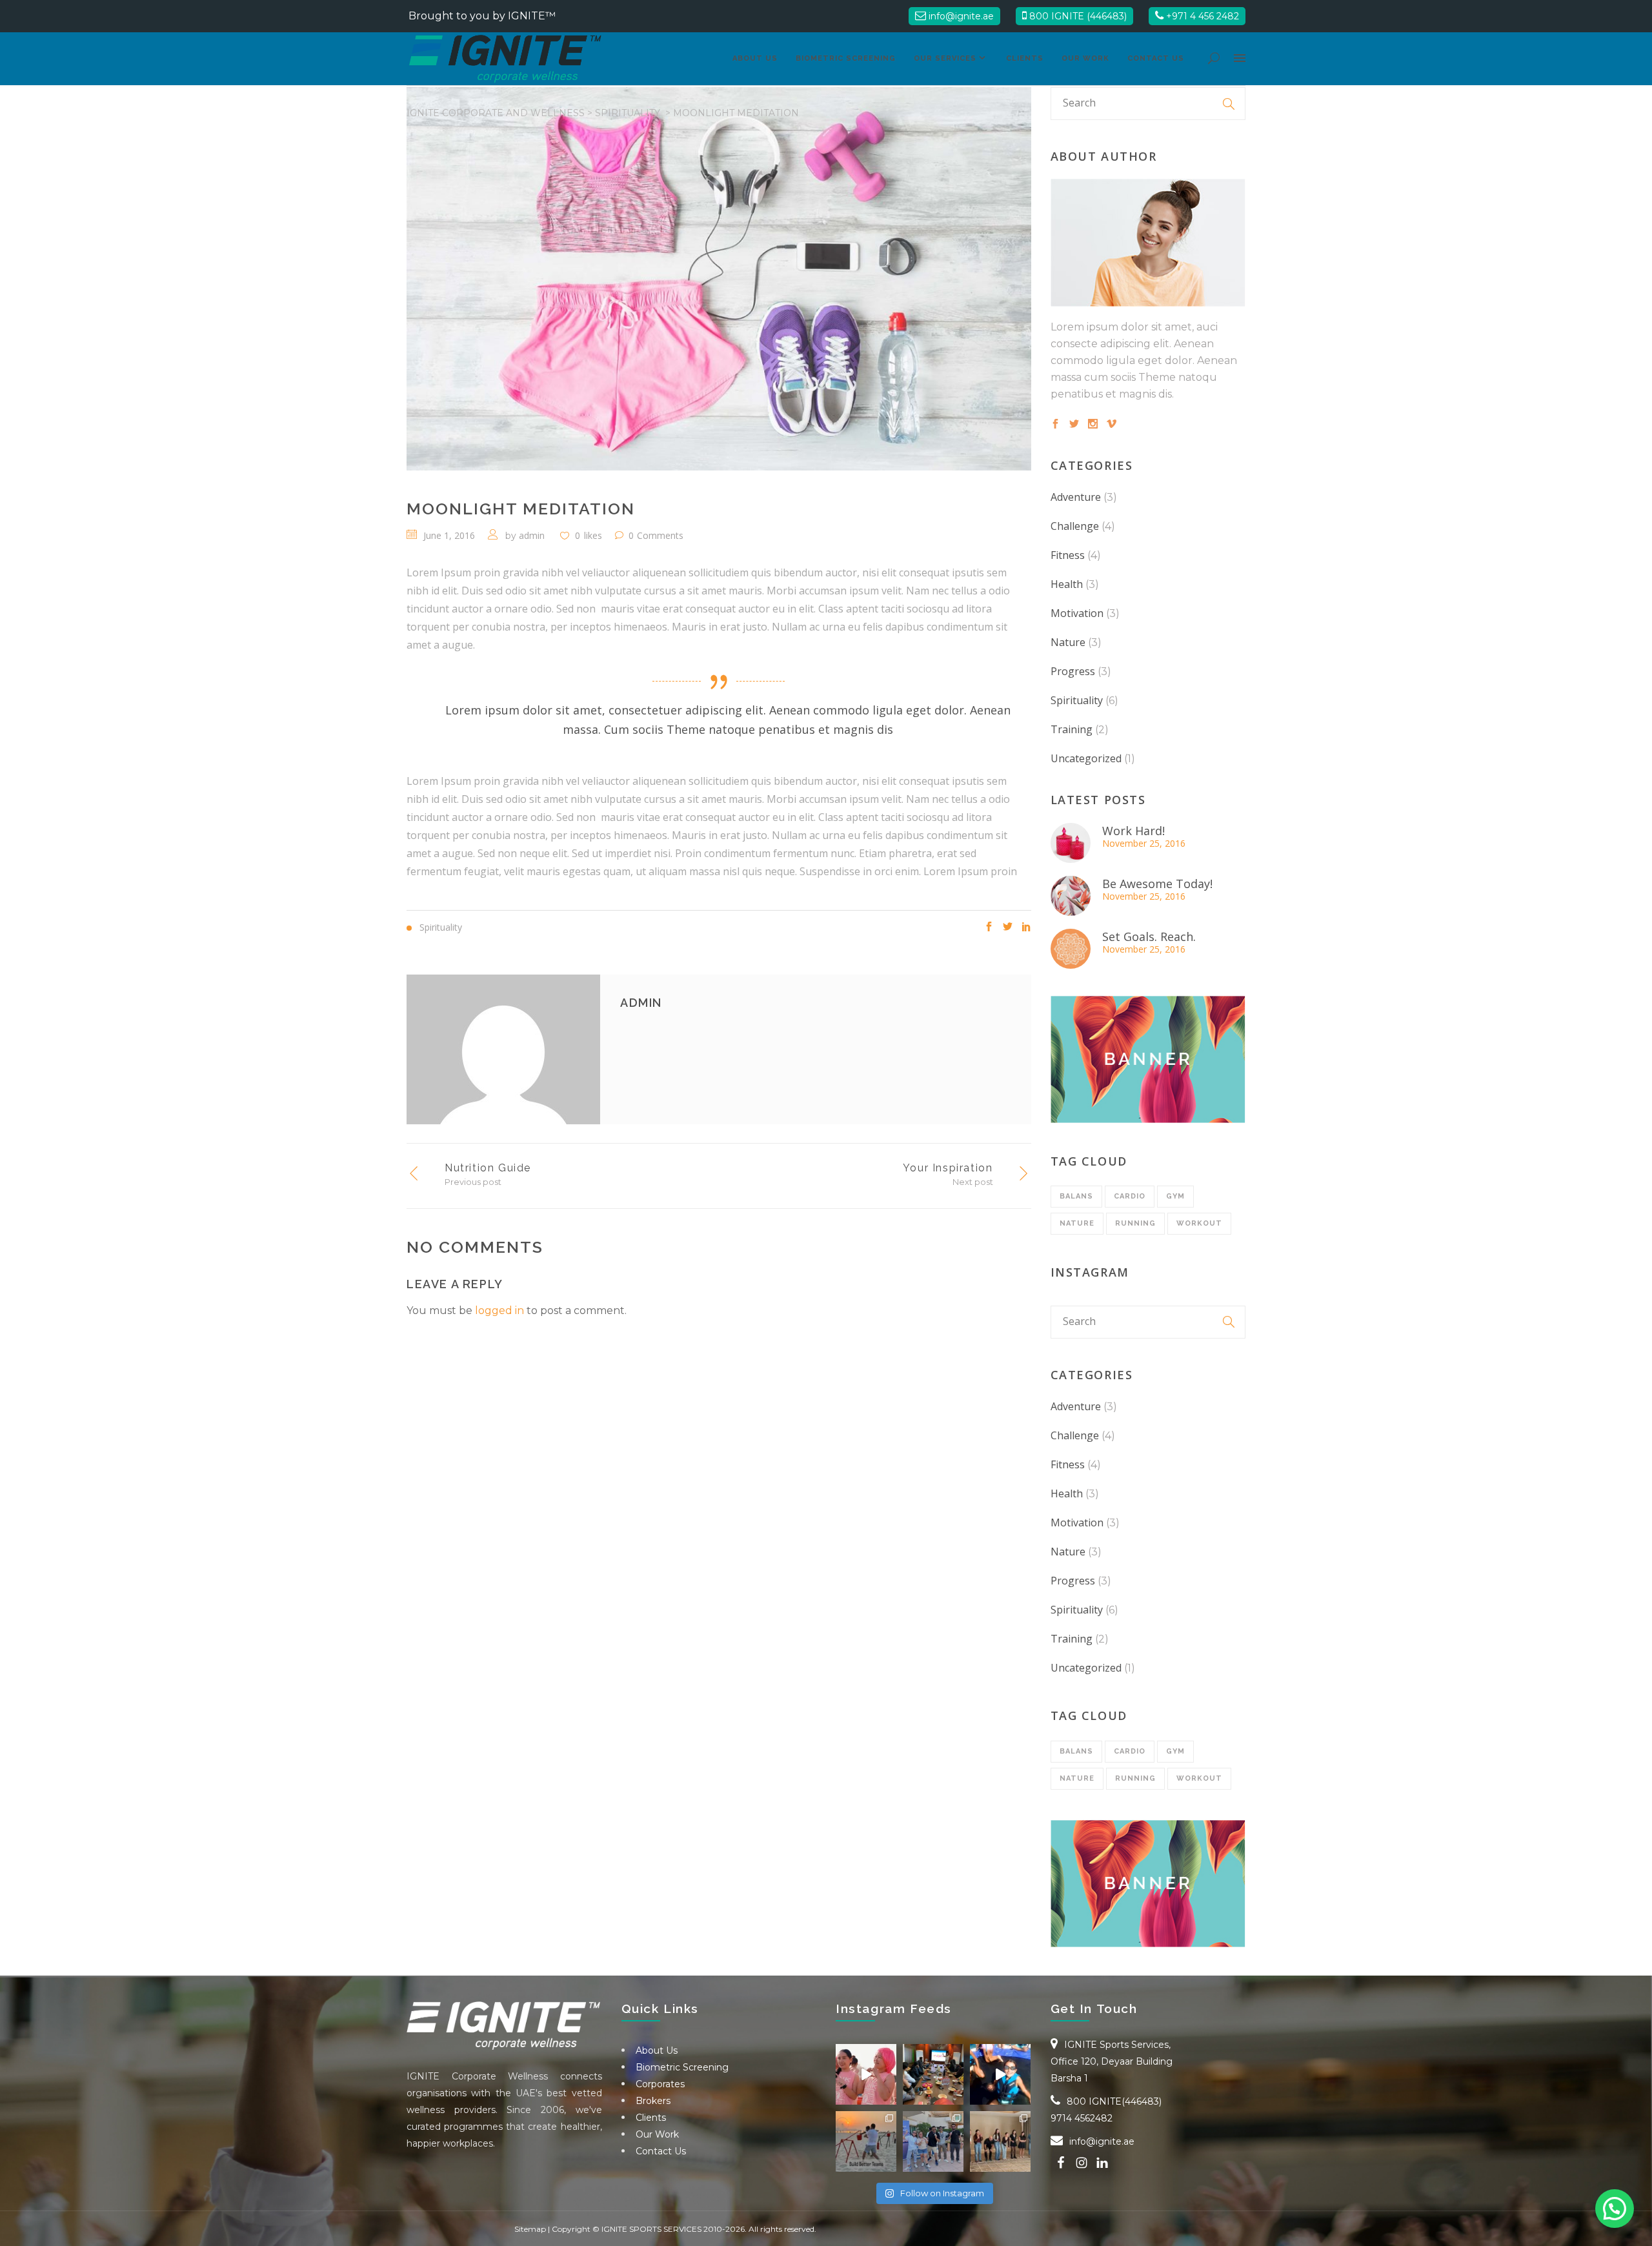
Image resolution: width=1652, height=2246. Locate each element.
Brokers (653, 2101)
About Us (657, 2050)
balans (1076, 1196)
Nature (1068, 642)
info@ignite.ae (960, 16)
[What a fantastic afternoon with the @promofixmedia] (1000, 2141)
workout (1199, 1223)
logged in (499, 1310)
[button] (1615, 2209)
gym (1175, 1196)
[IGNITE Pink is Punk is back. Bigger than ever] (866, 2074)
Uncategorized (1086, 758)
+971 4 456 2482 (1201, 16)
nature (1077, 1223)
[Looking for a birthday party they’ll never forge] (1000, 2074)
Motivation (1077, 613)
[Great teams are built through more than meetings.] (933, 2074)
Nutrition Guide (488, 1168)
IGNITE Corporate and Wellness (496, 113)
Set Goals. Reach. (1149, 936)
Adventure (1076, 497)
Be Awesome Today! (1157, 884)
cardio (1130, 1196)
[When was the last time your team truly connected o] (933, 2141)
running (1135, 1223)
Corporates (660, 2084)
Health (1067, 584)
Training (1072, 729)
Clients (651, 2118)
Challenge (1075, 526)
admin (532, 535)
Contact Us (661, 2151)
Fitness (1068, 555)
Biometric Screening (682, 2067)
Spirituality (628, 113)
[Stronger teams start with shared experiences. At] (866, 2141)
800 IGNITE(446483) (1114, 2101)
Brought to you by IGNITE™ (482, 16)
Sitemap (530, 2229)
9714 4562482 (1082, 2118)
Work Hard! (1133, 831)
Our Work (657, 2134)
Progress (1073, 671)
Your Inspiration (948, 1168)
